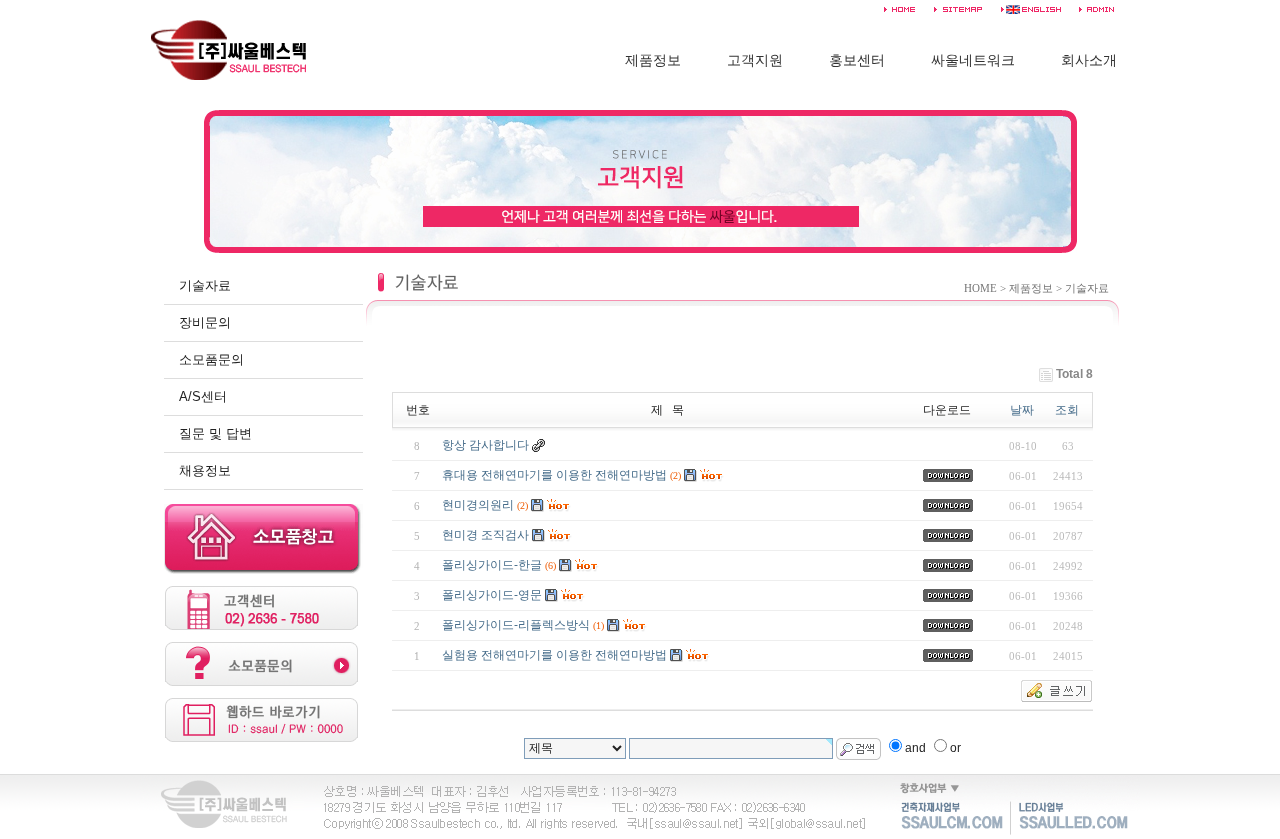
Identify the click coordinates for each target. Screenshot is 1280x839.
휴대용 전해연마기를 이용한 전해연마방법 (554, 475)
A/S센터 (203, 396)
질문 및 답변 (215, 433)
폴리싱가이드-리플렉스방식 (516, 625)
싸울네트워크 (973, 60)
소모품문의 (211, 359)
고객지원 (755, 60)
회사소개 (1089, 60)
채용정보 (205, 470)
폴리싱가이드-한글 (492, 565)
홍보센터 (857, 60)
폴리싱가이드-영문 (492, 595)
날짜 (1022, 410)
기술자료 (205, 285)
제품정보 (653, 60)
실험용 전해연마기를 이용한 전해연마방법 (554, 655)
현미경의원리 (478, 505)
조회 (1067, 410)
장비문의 (205, 322)
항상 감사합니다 (485, 445)
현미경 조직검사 (485, 535)
